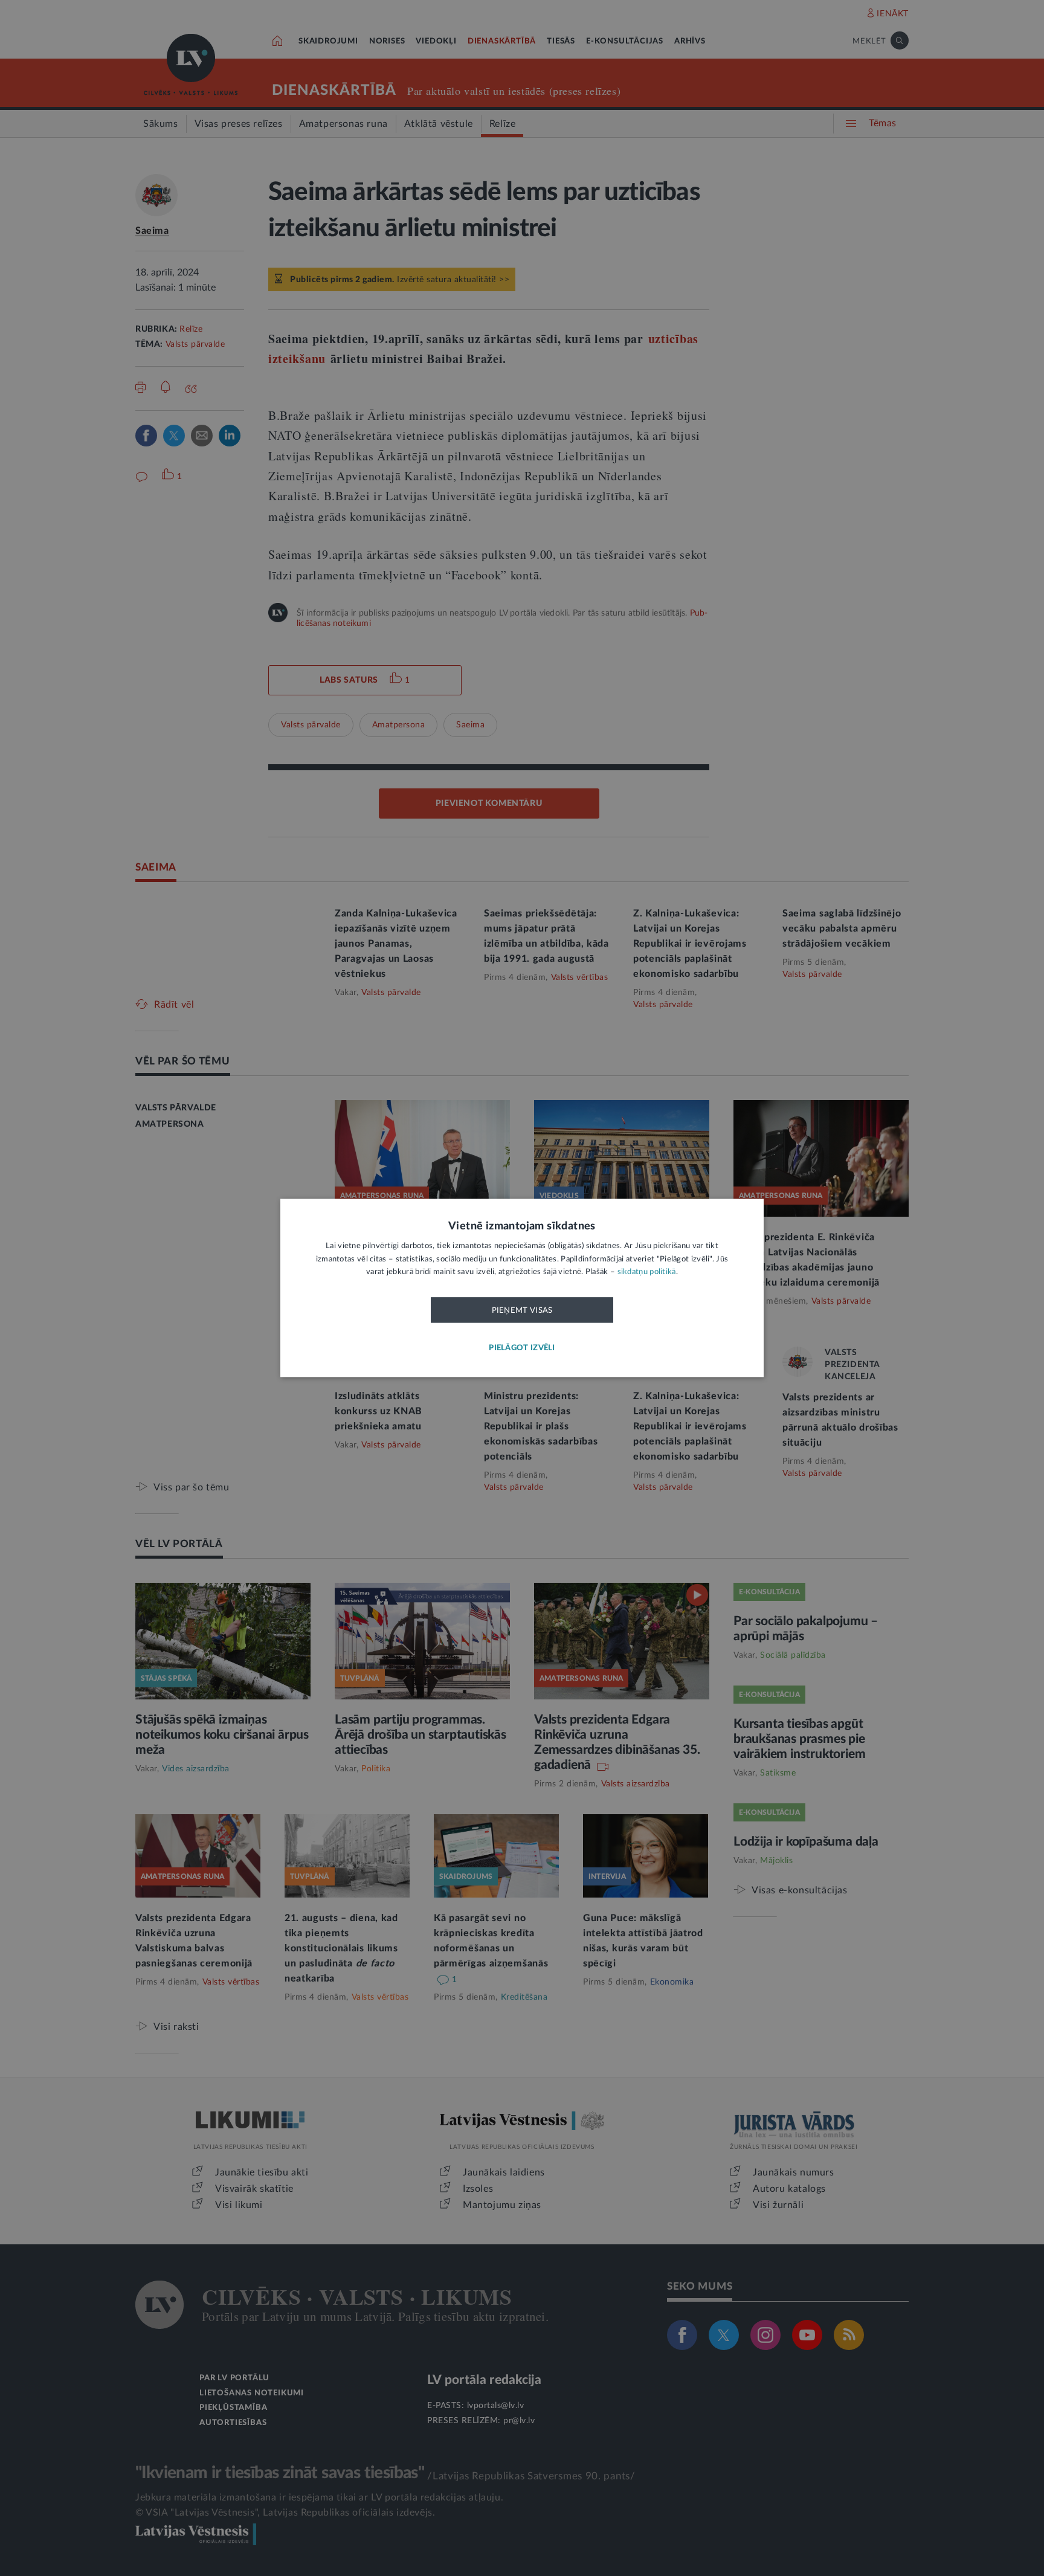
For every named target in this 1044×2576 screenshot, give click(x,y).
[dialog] (522, 1288)
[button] (522, 1349)
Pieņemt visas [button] (522, 1310)
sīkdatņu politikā (647, 1273)
